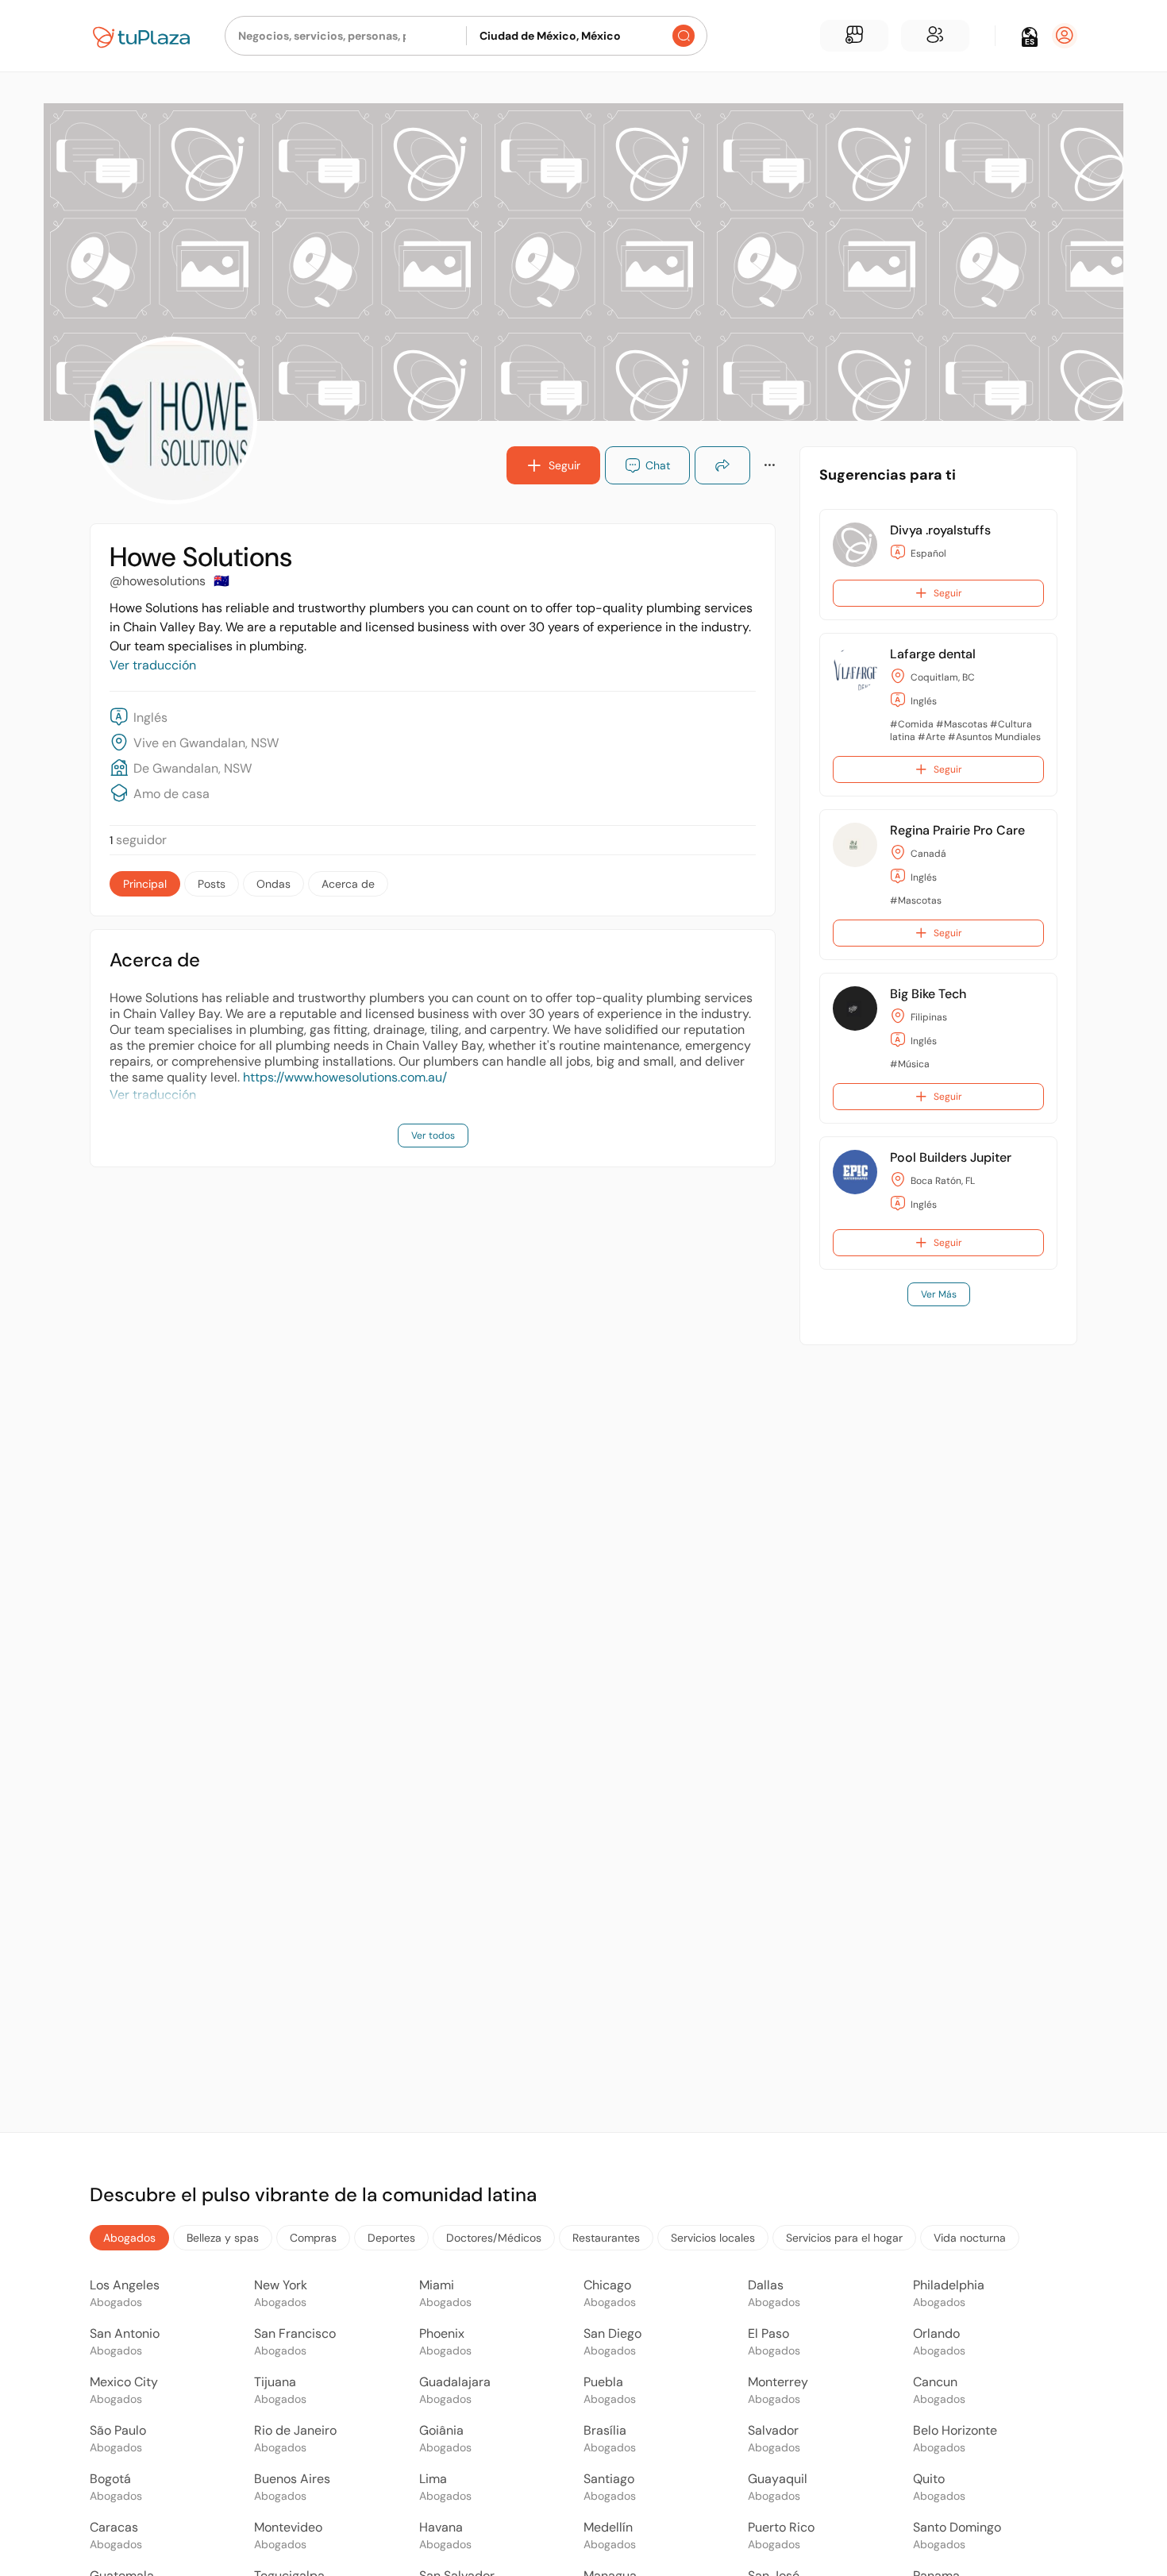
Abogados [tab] (129, 2238)
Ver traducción (153, 665)
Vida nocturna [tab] (970, 2238)
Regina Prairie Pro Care (957, 830)
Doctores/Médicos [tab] (494, 2238)
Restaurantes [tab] (606, 2238)
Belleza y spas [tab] (223, 2238)
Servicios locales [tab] (713, 2238)
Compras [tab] (313, 2238)
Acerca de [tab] (348, 884)
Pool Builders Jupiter (951, 1157)
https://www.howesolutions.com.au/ (345, 1077)
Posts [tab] (212, 884)
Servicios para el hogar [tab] (844, 2238)
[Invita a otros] (935, 36)
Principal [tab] (145, 884)
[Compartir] (722, 465)
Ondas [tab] (273, 884)
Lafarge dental (933, 654)
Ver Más (939, 1294)
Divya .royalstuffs (940, 530)
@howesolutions (158, 581)
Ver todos (433, 1136)
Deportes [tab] (391, 2238)
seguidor (138, 840)
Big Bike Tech (928, 994)
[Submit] (684, 36)
